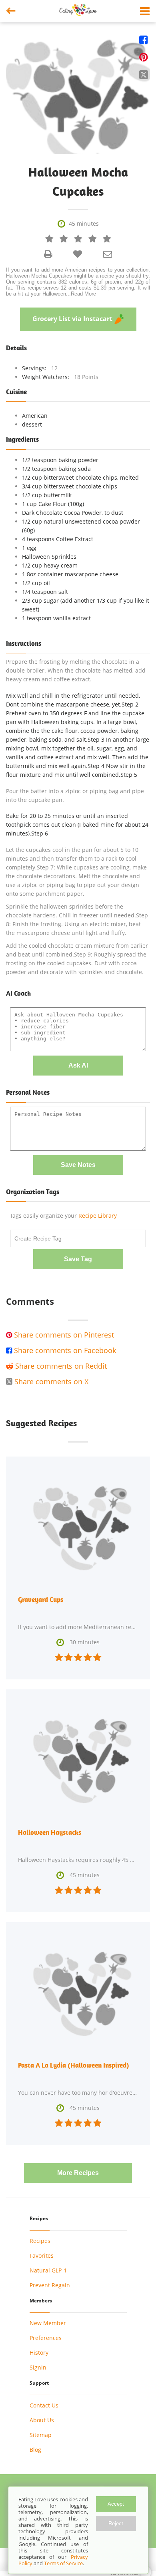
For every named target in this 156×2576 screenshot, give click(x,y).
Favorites (42, 2255)
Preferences (46, 2338)
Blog (35, 2450)
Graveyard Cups (41, 1600)
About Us (42, 2420)
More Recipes (78, 2173)
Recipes (40, 2241)
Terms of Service (63, 2563)
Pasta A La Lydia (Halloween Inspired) (74, 2065)
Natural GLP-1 (48, 2270)
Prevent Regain (50, 2285)
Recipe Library (98, 1216)
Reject (116, 2523)
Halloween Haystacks (50, 1832)
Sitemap (41, 2435)
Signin (38, 2367)
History (39, 2353)
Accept (116, 2504)
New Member (48, 2323)
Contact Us (44, 2405)
